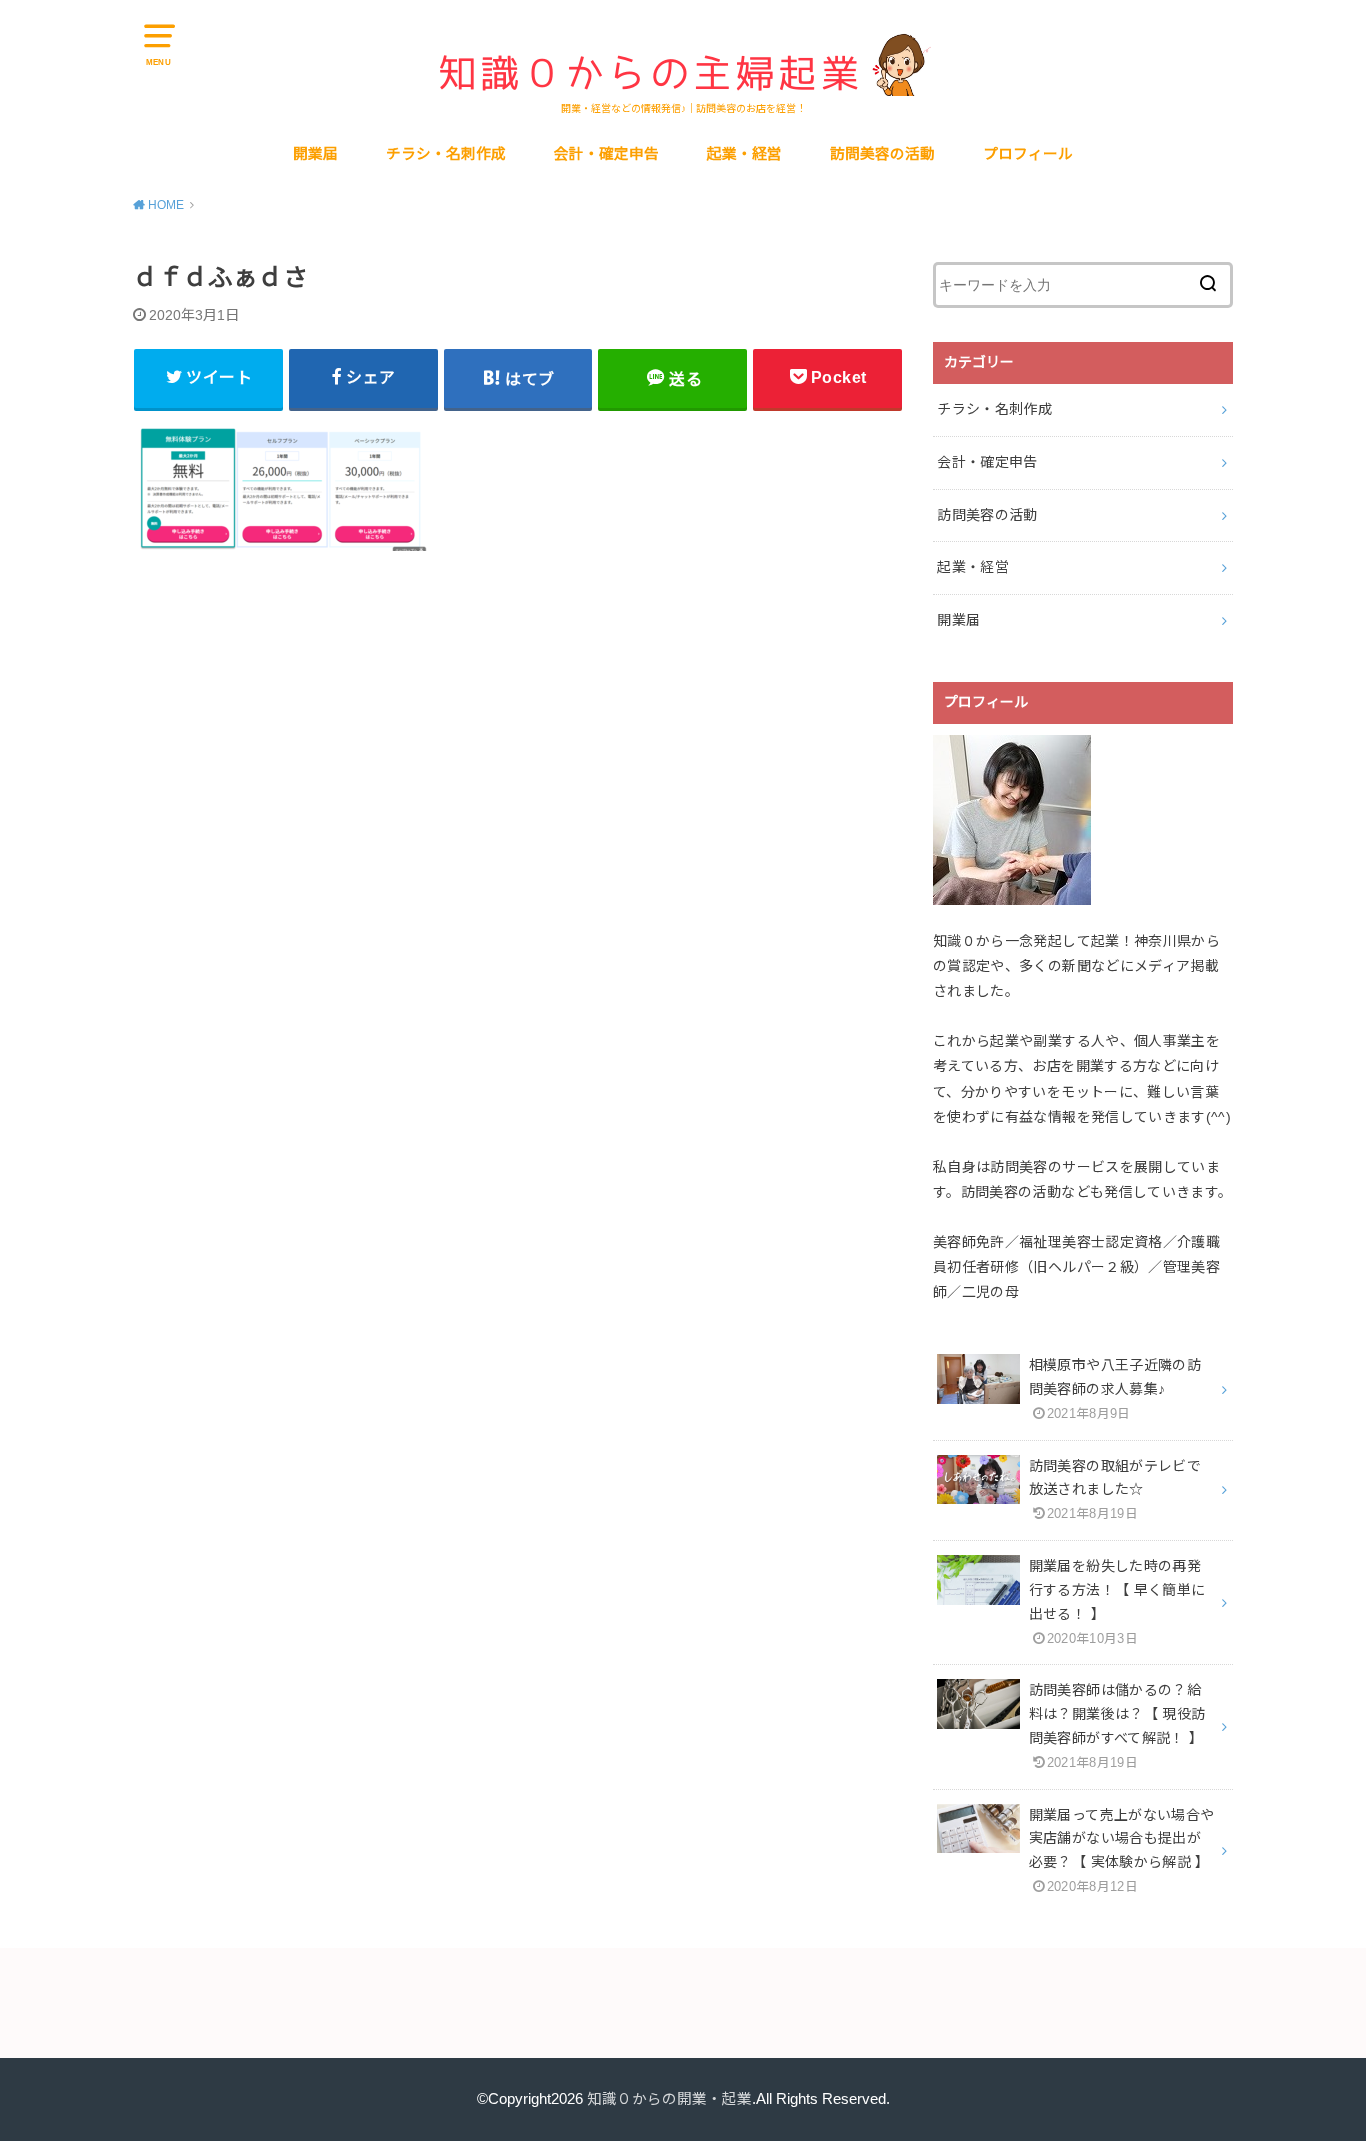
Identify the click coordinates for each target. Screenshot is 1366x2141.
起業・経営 (744, 154)
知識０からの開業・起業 (669, 2099)
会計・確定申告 (606, 154)
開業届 (315, 154)
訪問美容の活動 (882, 154)
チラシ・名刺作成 (446, 154)
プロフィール (1028, 154)
